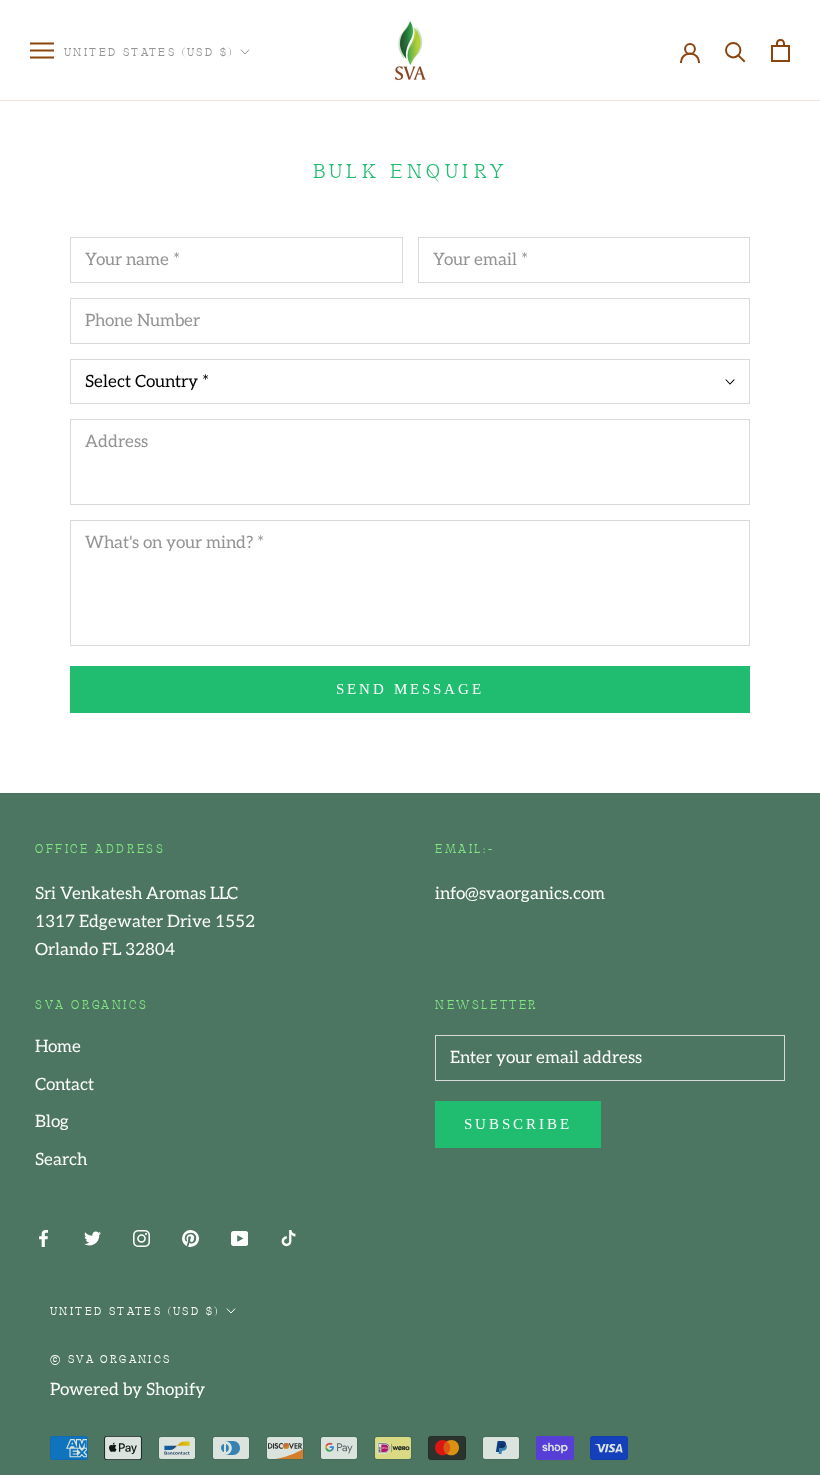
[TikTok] (288, 1237)
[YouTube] (239, 1237)
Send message (410, 689)
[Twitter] (92, 1237)
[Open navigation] (42, 50)
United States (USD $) (148, 51)
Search (61, 1160)
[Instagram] (141, 1237)
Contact (64, 1085)
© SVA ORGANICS (111, 1358)
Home (58, 1047)
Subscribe (518, 1124)
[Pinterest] (190, 1237)
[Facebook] (43, 1237)
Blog (52, 1122)
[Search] (735, 50)
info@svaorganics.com (520, 894)
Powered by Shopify (127, 1390)
